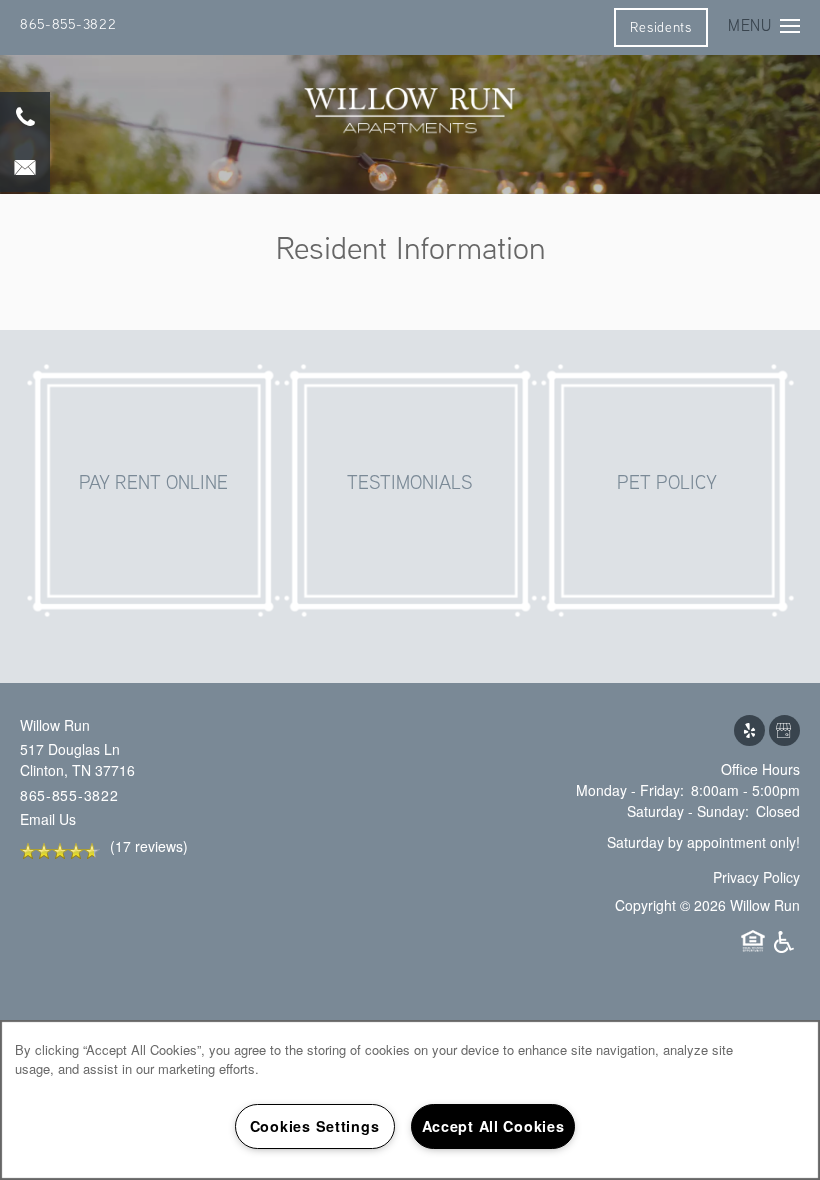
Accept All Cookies (493, 1126)
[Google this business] (784, 731)
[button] (660, 27)
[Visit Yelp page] (749, 731)
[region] (410, 1100)
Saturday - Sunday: (688, 811)
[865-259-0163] (25, 117)
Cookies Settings (315, 1126)
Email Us (48, 819)
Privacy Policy (756, 877)
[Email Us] (25, 167)
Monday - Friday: (630, 790)
